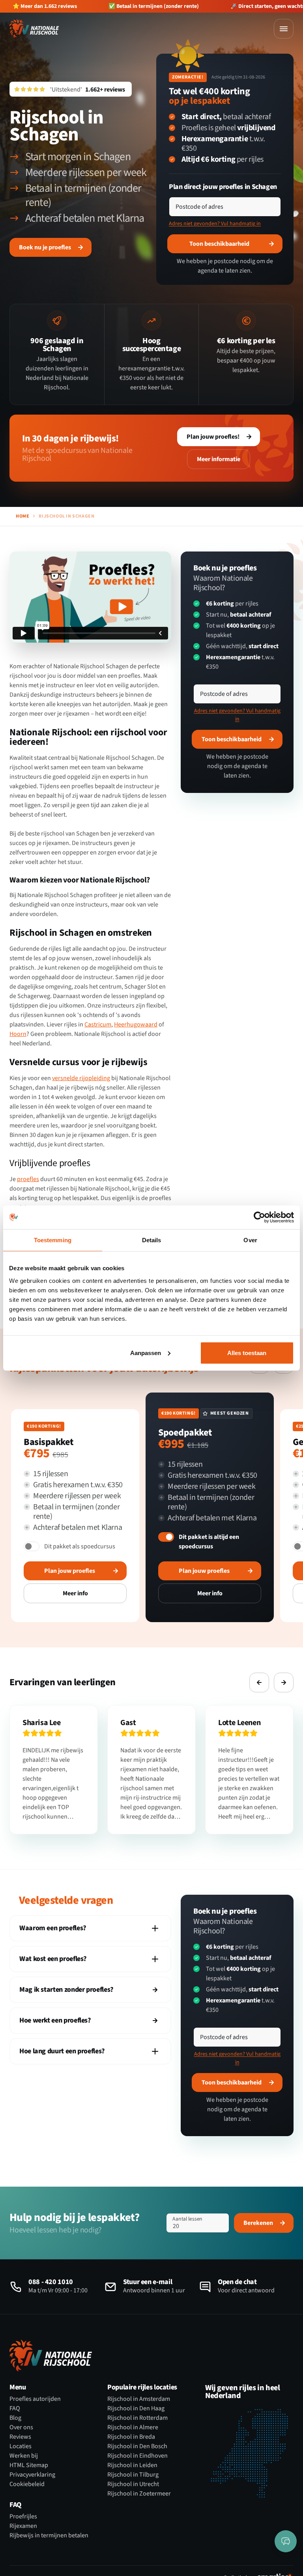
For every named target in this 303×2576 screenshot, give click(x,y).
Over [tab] (250, 1240)
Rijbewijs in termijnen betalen (49, 2535)
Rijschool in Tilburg (133, 2475)
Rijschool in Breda (131, 2437)
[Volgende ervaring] (284, 1682)
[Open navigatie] (284, 29)
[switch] (32, 1546)
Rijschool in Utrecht (133, 2484)
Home (22, 516)
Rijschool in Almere (133, 2427)
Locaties (21, 2446)
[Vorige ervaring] (259, 1682)
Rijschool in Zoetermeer (139, 2494)
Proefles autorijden (35, 2399)
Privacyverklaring (32, 2475)
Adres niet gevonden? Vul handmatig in (215, 224)
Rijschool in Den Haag (136, 2408)
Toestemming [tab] (53, 1240)
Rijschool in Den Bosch (137, 2446)
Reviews (20, 2437)
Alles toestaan (247, 1352)
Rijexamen (23, 2526)
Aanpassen (146, 1352)
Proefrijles (23, 2516)
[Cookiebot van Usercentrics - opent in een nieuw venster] (259, 1217)
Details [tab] (152, 1240)
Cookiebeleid (27, 2484)
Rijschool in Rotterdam (137, 2418)
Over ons (21, 2427)
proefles (28, 1179)
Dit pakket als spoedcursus (80, 1546)
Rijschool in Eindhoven (137, 2456)
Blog (15, 2418)
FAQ (15, 2408)
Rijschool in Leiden (132, 2465)
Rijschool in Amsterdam (139, 2399)
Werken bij (24, 2456)
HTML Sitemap (29, 2465)
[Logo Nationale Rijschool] (34, 28)
